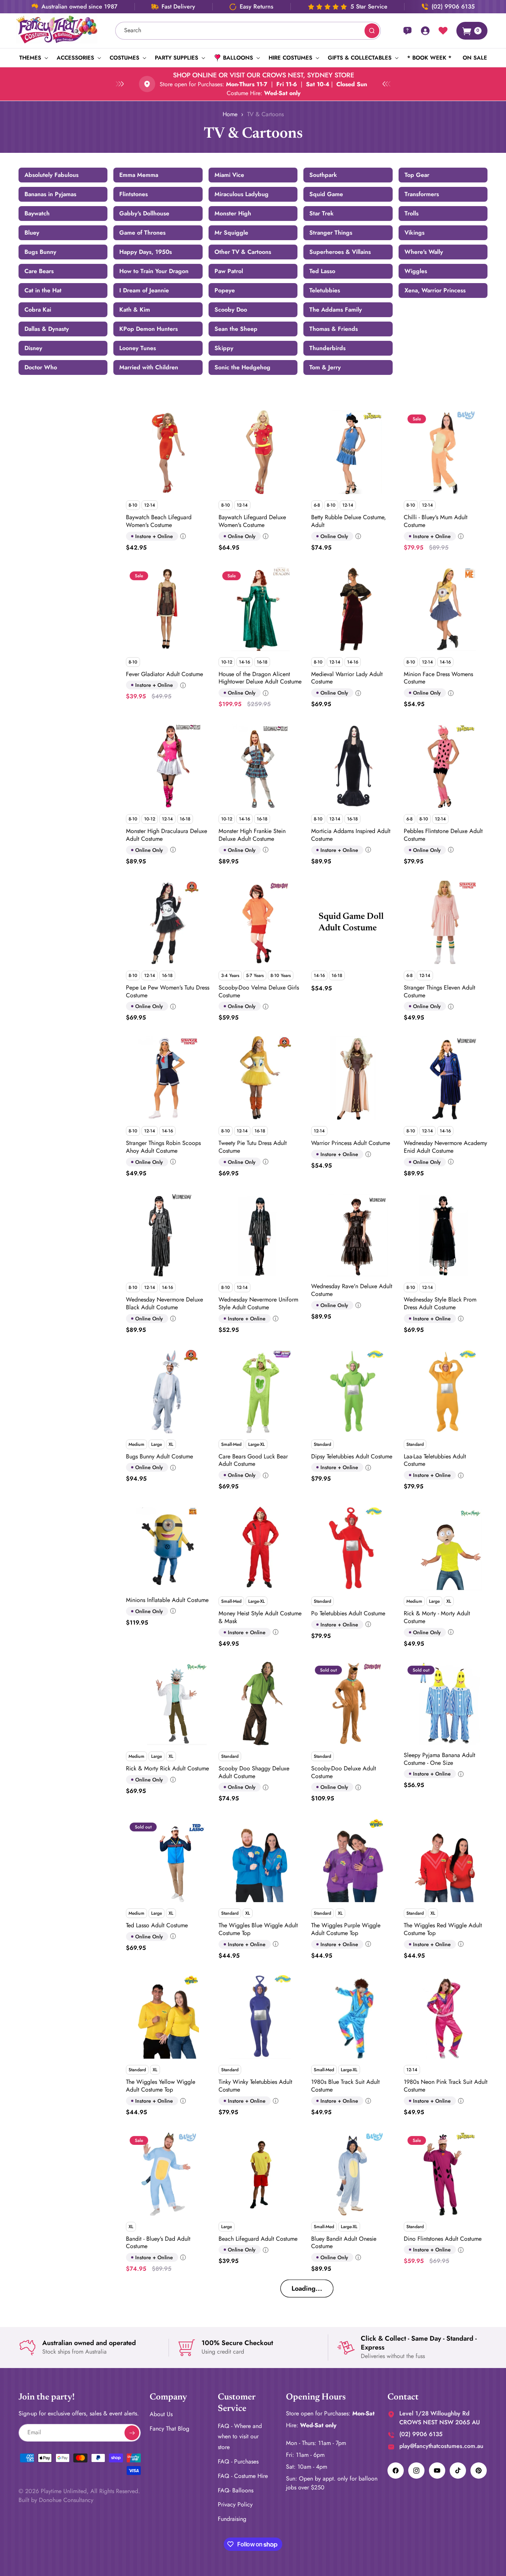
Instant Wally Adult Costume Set (443, 2380)
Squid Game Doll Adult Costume (351, 922)
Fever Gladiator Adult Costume (164, 674)
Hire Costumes (290, 58)
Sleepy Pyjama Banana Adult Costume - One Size (440, 1759)
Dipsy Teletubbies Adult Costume (352, 1456)
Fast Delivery (178, 7)
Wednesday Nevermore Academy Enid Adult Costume (445, 1146)
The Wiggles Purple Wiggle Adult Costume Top (346, 1929)
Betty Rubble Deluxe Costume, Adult (349, 521)
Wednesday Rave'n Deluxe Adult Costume (352, 1290)
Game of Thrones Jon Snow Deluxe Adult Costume (160, 2398)
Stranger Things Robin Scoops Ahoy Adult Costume (163, 1146)
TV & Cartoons (265, 114)
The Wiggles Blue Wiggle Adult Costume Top (258, 1929)
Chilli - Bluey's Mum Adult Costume (436, 521)
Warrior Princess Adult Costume (351, 1143)
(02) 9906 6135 (453, 7)
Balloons (238, 58)
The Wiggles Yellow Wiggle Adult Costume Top (161, 2086)
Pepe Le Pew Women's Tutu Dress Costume (168, 991)
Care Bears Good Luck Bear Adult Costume (253, 1460)
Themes (30, 58)
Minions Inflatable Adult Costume (167, 1600)
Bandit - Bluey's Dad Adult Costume (158, 2243)
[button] (32, 58)
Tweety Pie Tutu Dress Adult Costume (253, 1146)
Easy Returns (257, 7)
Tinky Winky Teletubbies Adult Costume (255, 2086)
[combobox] (248, 31)
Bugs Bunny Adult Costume (159, 1456)
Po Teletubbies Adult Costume (348, 1613)
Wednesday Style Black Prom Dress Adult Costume (440, 1303)
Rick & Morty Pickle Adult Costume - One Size (251, 2541)
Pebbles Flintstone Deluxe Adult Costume (443, 834)
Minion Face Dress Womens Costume (438, 678)
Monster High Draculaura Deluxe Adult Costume (167, 834)
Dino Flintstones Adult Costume (443, 2239)
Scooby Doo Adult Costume (346, 2551)
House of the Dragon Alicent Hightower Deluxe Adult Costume (260, 678)
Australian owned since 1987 (79, 7)
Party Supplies (177, 58)
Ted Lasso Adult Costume (157, 1925)
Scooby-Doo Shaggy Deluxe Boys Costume (445, 2555)
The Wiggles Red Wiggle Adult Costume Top (443, 1929)
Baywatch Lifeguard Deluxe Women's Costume (252, 521)
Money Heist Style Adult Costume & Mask (260, 1617)
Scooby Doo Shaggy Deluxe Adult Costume (254, 1772)
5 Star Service (369, 7)
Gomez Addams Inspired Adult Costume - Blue (257, 2398)
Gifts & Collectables (360, 58)
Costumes (124, 58)
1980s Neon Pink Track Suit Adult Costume (446, 2086)
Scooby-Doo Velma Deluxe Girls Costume (259, 991)
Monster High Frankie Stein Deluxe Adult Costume (252, 834)
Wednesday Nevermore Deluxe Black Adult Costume (164, 1303)
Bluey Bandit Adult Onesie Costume (344, 2243)
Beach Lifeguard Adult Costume (258, 2239)
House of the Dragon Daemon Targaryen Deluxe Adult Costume (352, 2398)
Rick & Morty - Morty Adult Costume (437, 1617)
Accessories (75, 58)
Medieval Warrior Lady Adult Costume (347, 678)
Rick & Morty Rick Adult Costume (167, 1768)
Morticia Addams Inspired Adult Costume (351, 834)
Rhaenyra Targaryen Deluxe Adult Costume (167, 2555)
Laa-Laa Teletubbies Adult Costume (435, 1460)
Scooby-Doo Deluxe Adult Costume (344, 1772)
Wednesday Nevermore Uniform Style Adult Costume (258, 1303)
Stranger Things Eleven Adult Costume (440, 991)
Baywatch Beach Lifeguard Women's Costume (159, 521)
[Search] (372, 31)
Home (230, 114)
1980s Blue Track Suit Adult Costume (345, 2086)
